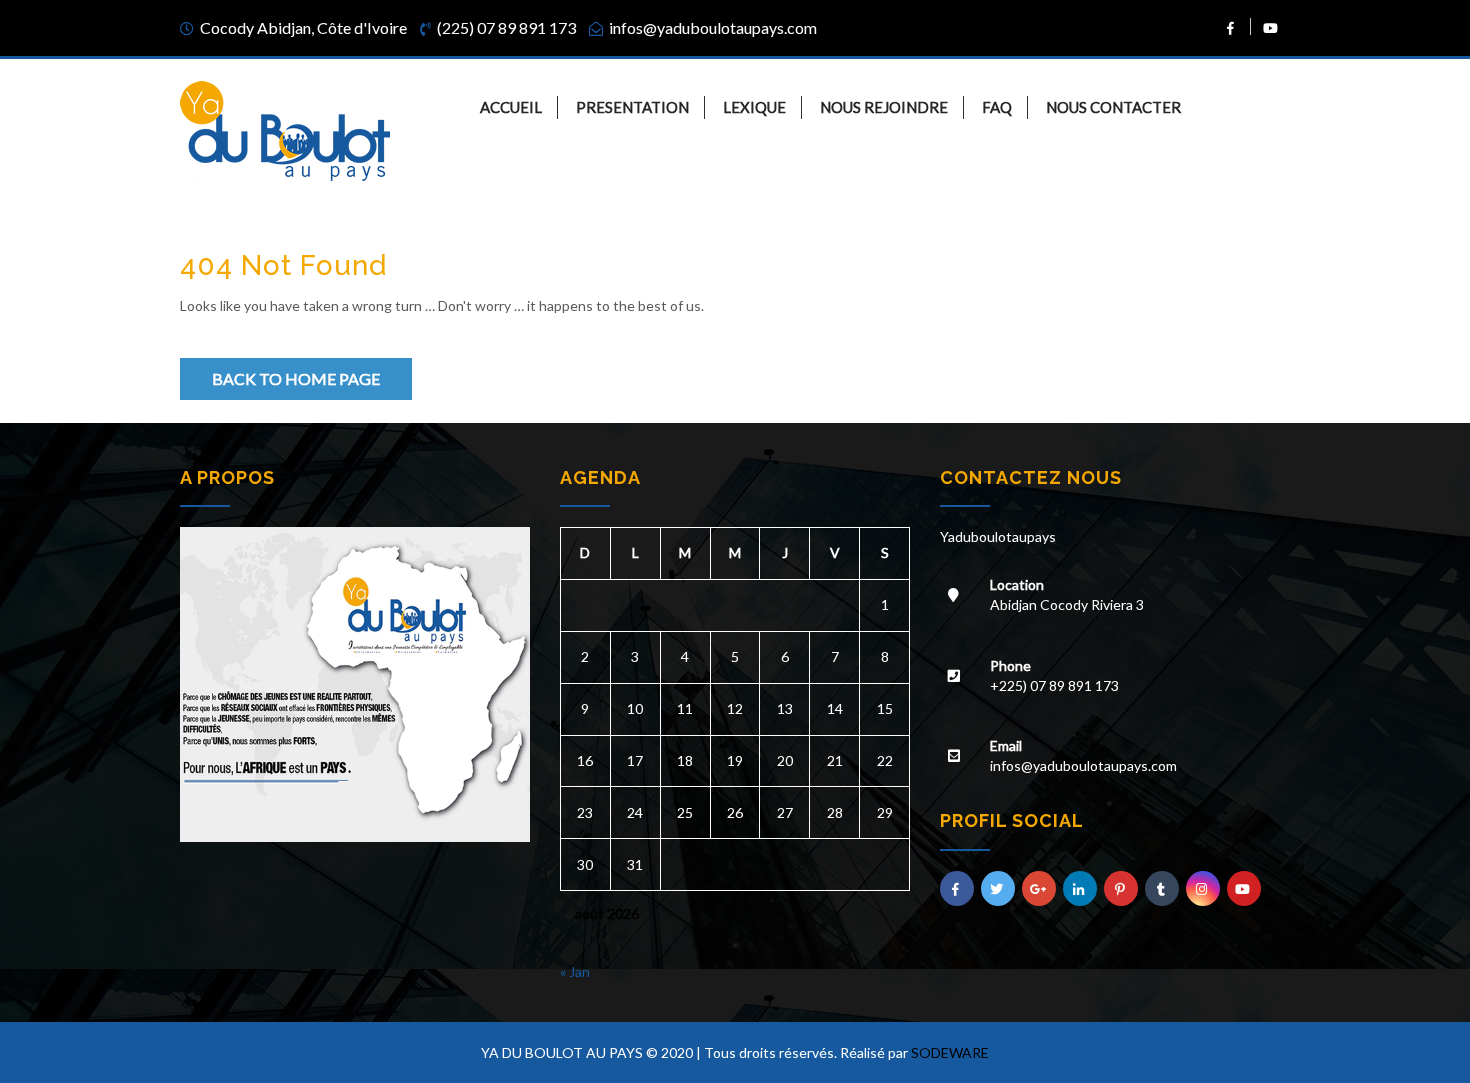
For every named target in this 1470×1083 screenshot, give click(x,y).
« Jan (575, 971)
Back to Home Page (296, 378)
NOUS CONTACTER (1113, 107)
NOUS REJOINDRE (884, 107)
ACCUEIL (511, 107)
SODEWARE (950, 1052)
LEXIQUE (754, 107)
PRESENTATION (632, 107)
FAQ (997, 107)
